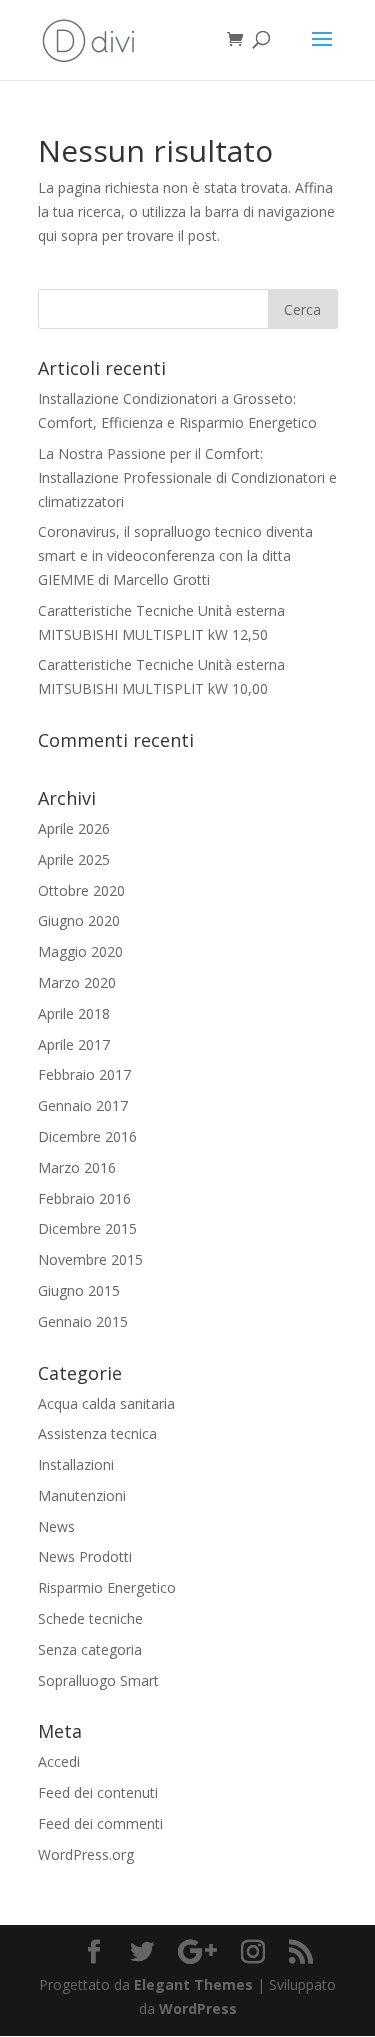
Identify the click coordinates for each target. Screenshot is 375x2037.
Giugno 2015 (79, 1290)
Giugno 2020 (79, 920)
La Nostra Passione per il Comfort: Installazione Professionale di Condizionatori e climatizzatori (187, 477)
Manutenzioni (82, 1495)
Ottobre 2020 (81, 890)
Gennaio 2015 (83, 1321)
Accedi (59, 1761)
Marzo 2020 (77, 982)
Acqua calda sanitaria (106, 1403)
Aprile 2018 (74, 1013)
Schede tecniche (90, 1618)
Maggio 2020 (80, 951)
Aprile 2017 (74, 1044)
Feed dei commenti (100, 1823)
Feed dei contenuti (98, 1792)
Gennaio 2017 (83, 1105)
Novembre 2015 (90, 1259)
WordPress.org (86, 1854)
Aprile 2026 (74, 828)
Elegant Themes (193, 1984)
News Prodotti (85, 1556)
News (56, 1526)
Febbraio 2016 (84, 1198)
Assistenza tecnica (97, 1433)
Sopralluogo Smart (98, 1680)
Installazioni (76, 1464)
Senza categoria (90, 1649)
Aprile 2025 (74, 859)
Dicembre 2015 (87, 1228)
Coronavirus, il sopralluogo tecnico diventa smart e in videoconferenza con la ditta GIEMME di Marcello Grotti (175, 555)
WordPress (198, 2008)
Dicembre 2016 (87, 1136)
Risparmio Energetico (107, 1587)
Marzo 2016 (77, 1167)
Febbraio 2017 (84, 1074)
